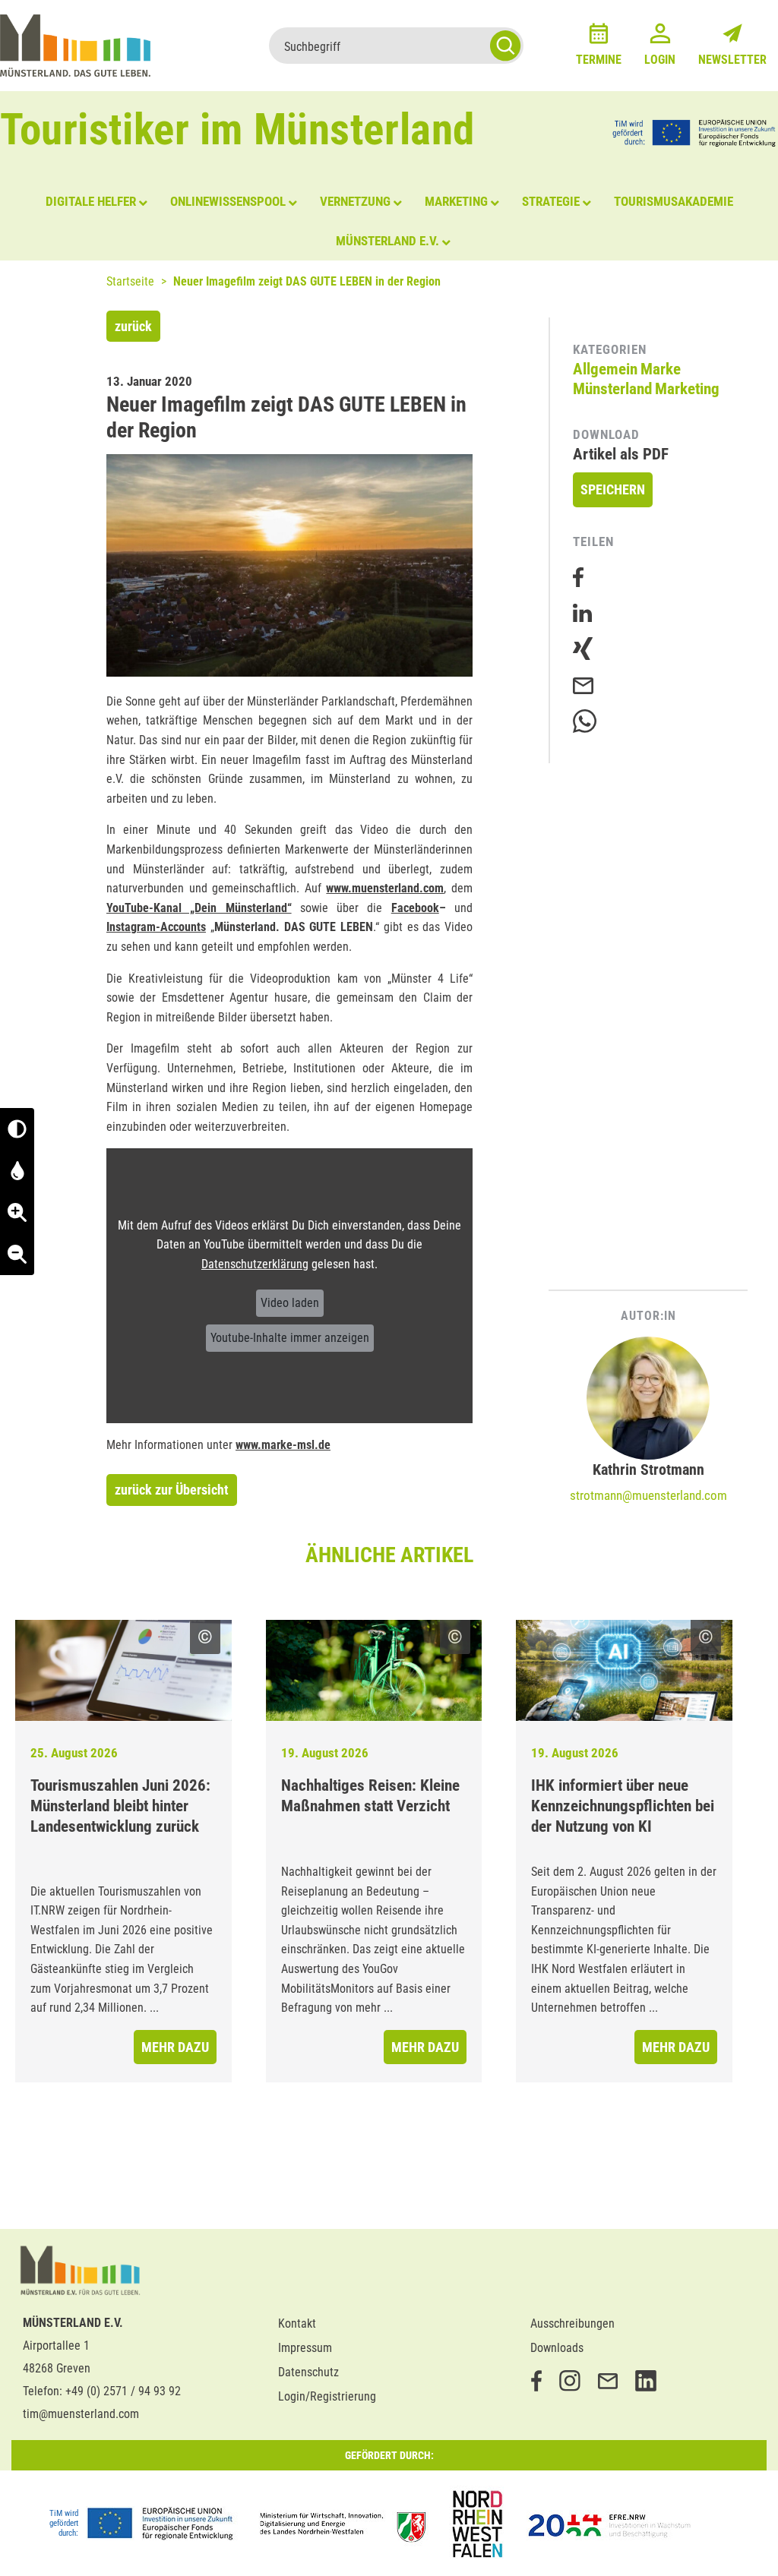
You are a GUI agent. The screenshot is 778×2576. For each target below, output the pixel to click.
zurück (133, 326)
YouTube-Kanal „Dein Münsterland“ (199, 908)
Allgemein (605, 369)
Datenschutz (308, 2372)
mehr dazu (175, 2047)
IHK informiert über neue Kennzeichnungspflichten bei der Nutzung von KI (623, 1806)
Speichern (613, 489)
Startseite (130, 281)
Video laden (290, 1303)
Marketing (687, 389)
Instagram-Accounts (156, 927)
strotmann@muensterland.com (648, 1495)
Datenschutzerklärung (255, 1264)
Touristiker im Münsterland (237, 129)
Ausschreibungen (572, 2323)
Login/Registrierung (327, 2396)
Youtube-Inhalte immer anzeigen (290, 1338)
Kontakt (297, 2323)
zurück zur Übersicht (172, 1490)
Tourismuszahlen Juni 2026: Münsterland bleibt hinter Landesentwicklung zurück (120, 1806)
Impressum (305, 2348)
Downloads (557, 2348)
